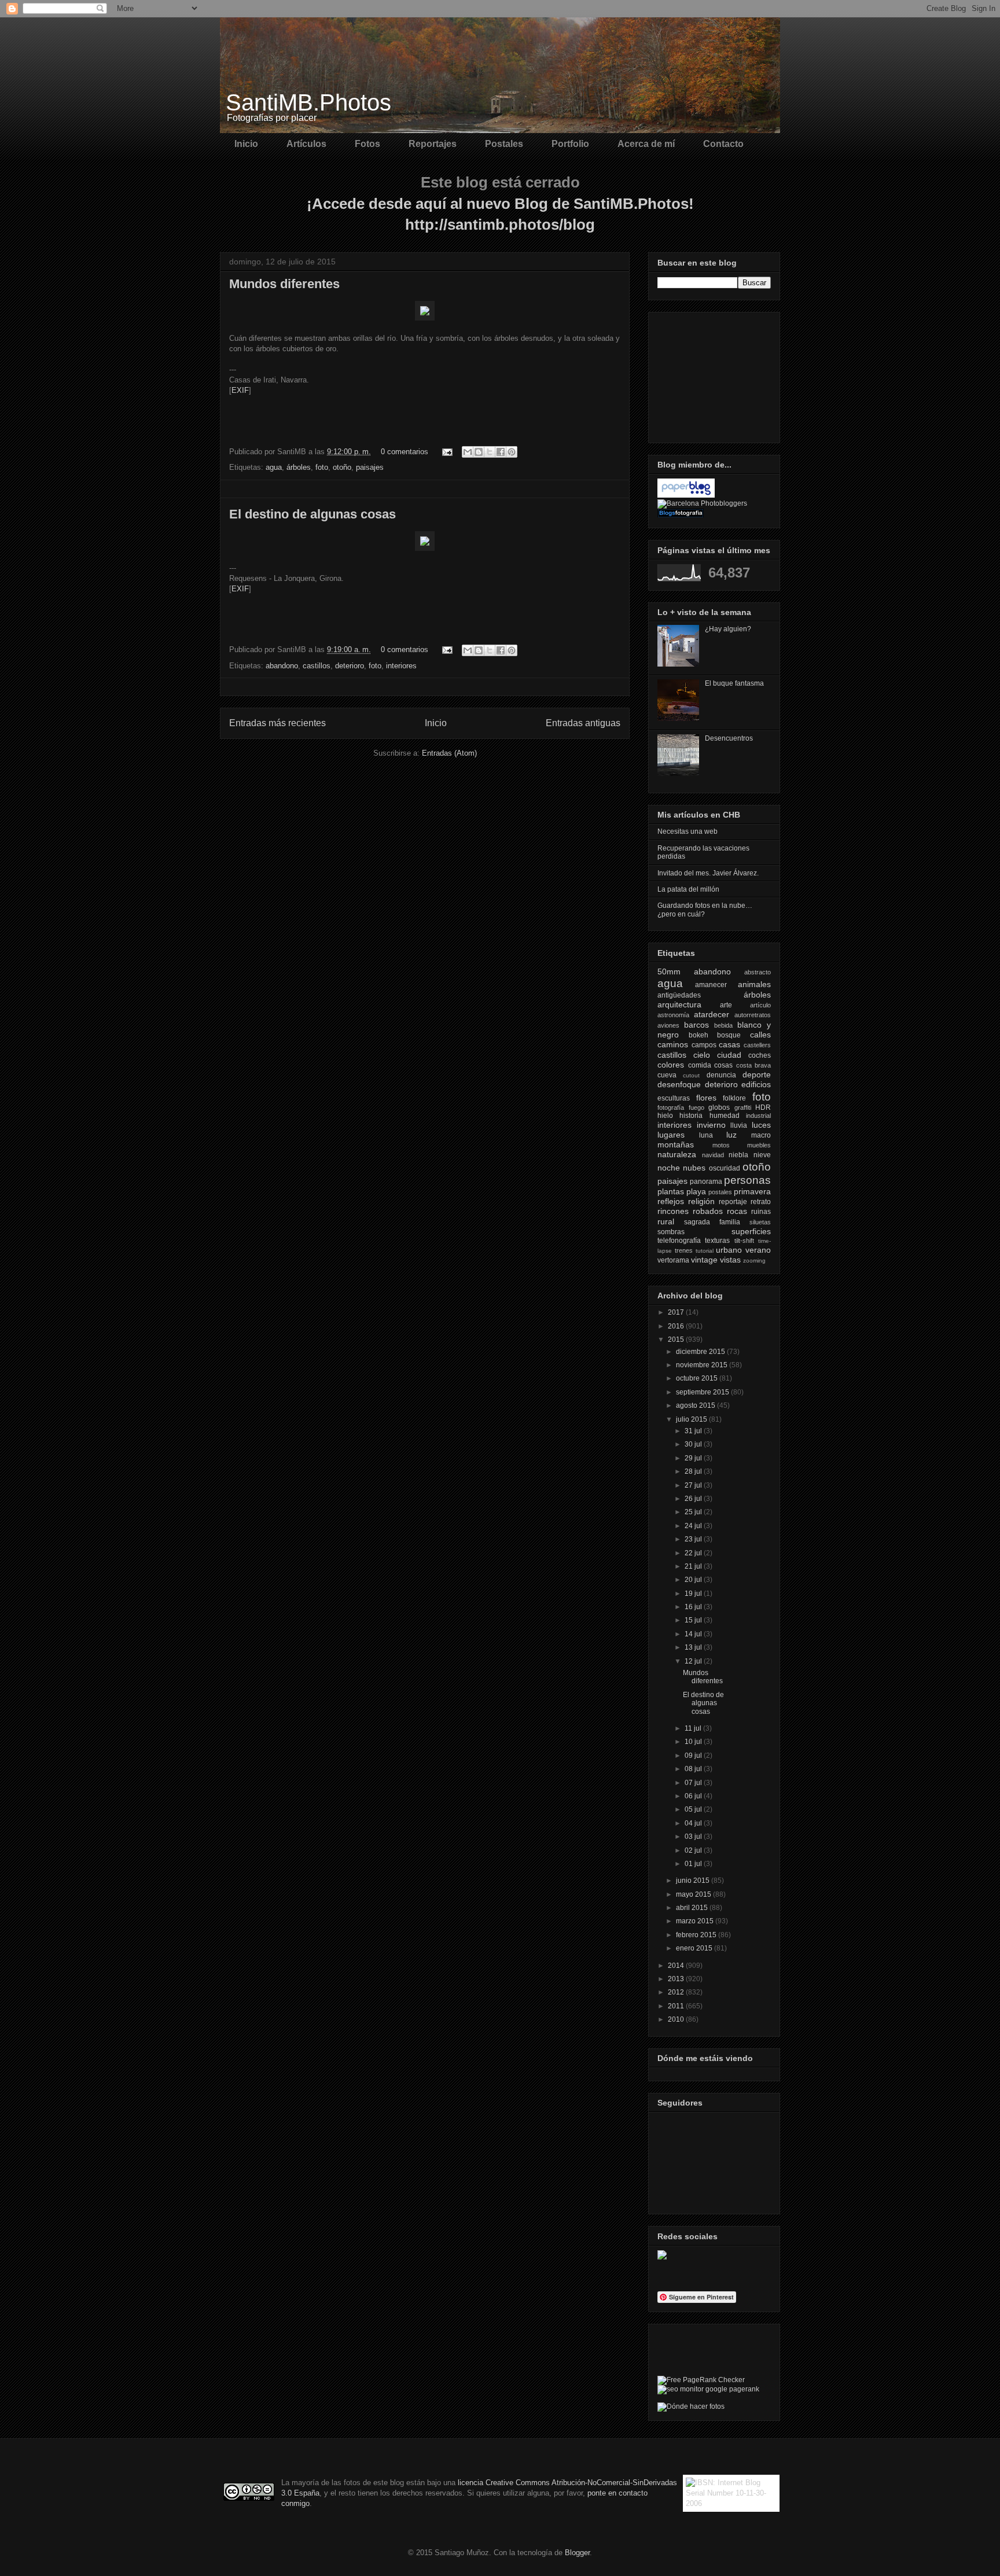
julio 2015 (692, 1419)
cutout (691, 1075)
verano (758, 1250)
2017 (677, 1312)
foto (322, 467)
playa (696, 1191)
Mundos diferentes (284, 284)
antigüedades (679, 995)
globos (719, 1107)
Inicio (246, 144)
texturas (717, 1241)
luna (706, 1135)
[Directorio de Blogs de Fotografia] (681, 515)
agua (274, 467)
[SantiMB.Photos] (662, 2257)
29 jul (694, 1458)
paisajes (370, 467)
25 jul (694, 1512)
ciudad (729, 1055)
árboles (299, 467)
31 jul (694, 1431)
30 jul (694, 1444)
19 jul (694, 1594)
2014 (677, 1966)
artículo (760, 1005)
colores (671, 1065)
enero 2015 (695, 1948)
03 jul (694, 1837)
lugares (671, 1135)
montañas (676, 1145)
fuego (696, 1107)
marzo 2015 (696, 1921)
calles (760, 1035)
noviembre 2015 (703, 1365)
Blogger (577, 2553)
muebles (759, 1145)
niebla (738, 1155)
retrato (761, 1202)
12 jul (694, 1661)
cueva (667, 1075)
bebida (723, 1025)
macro (761, 1135)
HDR (763, 1107)
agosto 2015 (696, 1405)
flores (706, 1098)
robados (708, 1211)
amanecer (711, 985)
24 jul (694, 1526)
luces (761, 1125)
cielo (702, 1055)
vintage (704, 1260)
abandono (282, 666)
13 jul (694, 1647)
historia (691, 1116)
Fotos (367, 144)
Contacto (723, 144)
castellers (757, 1045)
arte (726, 1005)
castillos (317, 666)
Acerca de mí (646, 144)
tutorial (705, 1251)
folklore (734, 1098)
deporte (757, 1074)
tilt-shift (744, 1241)
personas (747, 1180)
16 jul (694, 1607)
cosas (723, 1065)
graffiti (743, 1107)
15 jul (694, 1620)
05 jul (694, 1809)
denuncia (721, 1075)
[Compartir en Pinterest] (512, 452)
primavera (752, 1191)
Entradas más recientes (277, 723)
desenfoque (679, 1084)
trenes (684, 1250)
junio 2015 (694, 1881)
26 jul (694, 1499)
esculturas (674, 1098)
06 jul (694, 1796)
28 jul (694, 1471)
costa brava (754, 1065)
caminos (673, 1044)
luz (731, 1135)
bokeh (698, 1035)
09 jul (694, 1756)
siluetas (760, 1222)
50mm (669, 971)
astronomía (673, 1015)
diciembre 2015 (701, 1352)
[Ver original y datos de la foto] (425, 318)
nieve (762, 1155)
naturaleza (677, 1154)
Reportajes (433, 144)
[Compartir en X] (490, 452)
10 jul (694, 1742)
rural (666, 1221)
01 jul (694, 1864)
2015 (677, 1339)
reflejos (671, 1201)
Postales (504, 144)
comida (700, 1065)
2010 (677, 2019)
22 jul (694, 1553)
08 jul (694, 1769)
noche (669, 1168)
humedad (725, 1116)
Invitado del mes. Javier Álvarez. (708, 873)
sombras (671, 1232)
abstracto (758, 972)
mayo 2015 (694, 1894)
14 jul (694, 1634)
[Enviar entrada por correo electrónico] (446, 452)
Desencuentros (729, 738)
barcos (696, 1025)
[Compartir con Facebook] (501, 452)
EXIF (240, 390)
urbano (729, 1250)
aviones (668, 1025)
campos (704, 1045)
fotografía (671, 1107)
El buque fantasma (734, 683)
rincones (673, 1211)
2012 (677, 1992)
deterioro (350, 666)
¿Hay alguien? (728, 629)
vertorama (673, 1260)
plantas (671, 1191)
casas (729, 1044)
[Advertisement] (715, 374)
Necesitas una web (687, 831)
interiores (401, 666)
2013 (677, 1979)
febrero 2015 (697, 1935)
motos (721, 1145)
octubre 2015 (698, 1378)
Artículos (306, 144)
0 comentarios (405, 452)
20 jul (694, 1580)
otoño (342, 467)
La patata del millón (688, 889)
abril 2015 (693, 1908)
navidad (713, 1155)
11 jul (694, 1728)
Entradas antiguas (583, 723)
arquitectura (679, 1004)
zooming (754, 1261)
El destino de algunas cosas (312, 514)
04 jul (694, 1823)
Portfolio (570, 144)
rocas (737, 1211)
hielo (665, 1116)
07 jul (694, 1783)
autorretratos (753, 1015)
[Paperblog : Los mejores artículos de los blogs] (686, 495)
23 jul (694, 1539)
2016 (677, 1326)
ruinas (761, 1212)
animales (754, 984)
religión (701, 1201)
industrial (758, 1116)
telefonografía (679, 1241)
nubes (694, 1168)
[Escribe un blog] (479, 452)
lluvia (739, 1125)
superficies (751, 1231)
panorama (706, 1182)
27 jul (694, 1485)
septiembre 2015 (703, 1392)
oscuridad (725, 1168)
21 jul (694, 1566)
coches (760, 1055)
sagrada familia (712, 1222)
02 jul (694, 1850)
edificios (756, 1084)
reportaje (733, 1202)
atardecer (712, 1014)
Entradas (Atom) (449, 753)
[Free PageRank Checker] (701, 2380)
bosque (729, 1035)
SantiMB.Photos (308, 102)
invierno (711, 1125)
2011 (677, 2006)
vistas (730, 1260)
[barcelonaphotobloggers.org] (702, 503)
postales (720, 1192)
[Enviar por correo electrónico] (468, 452)
